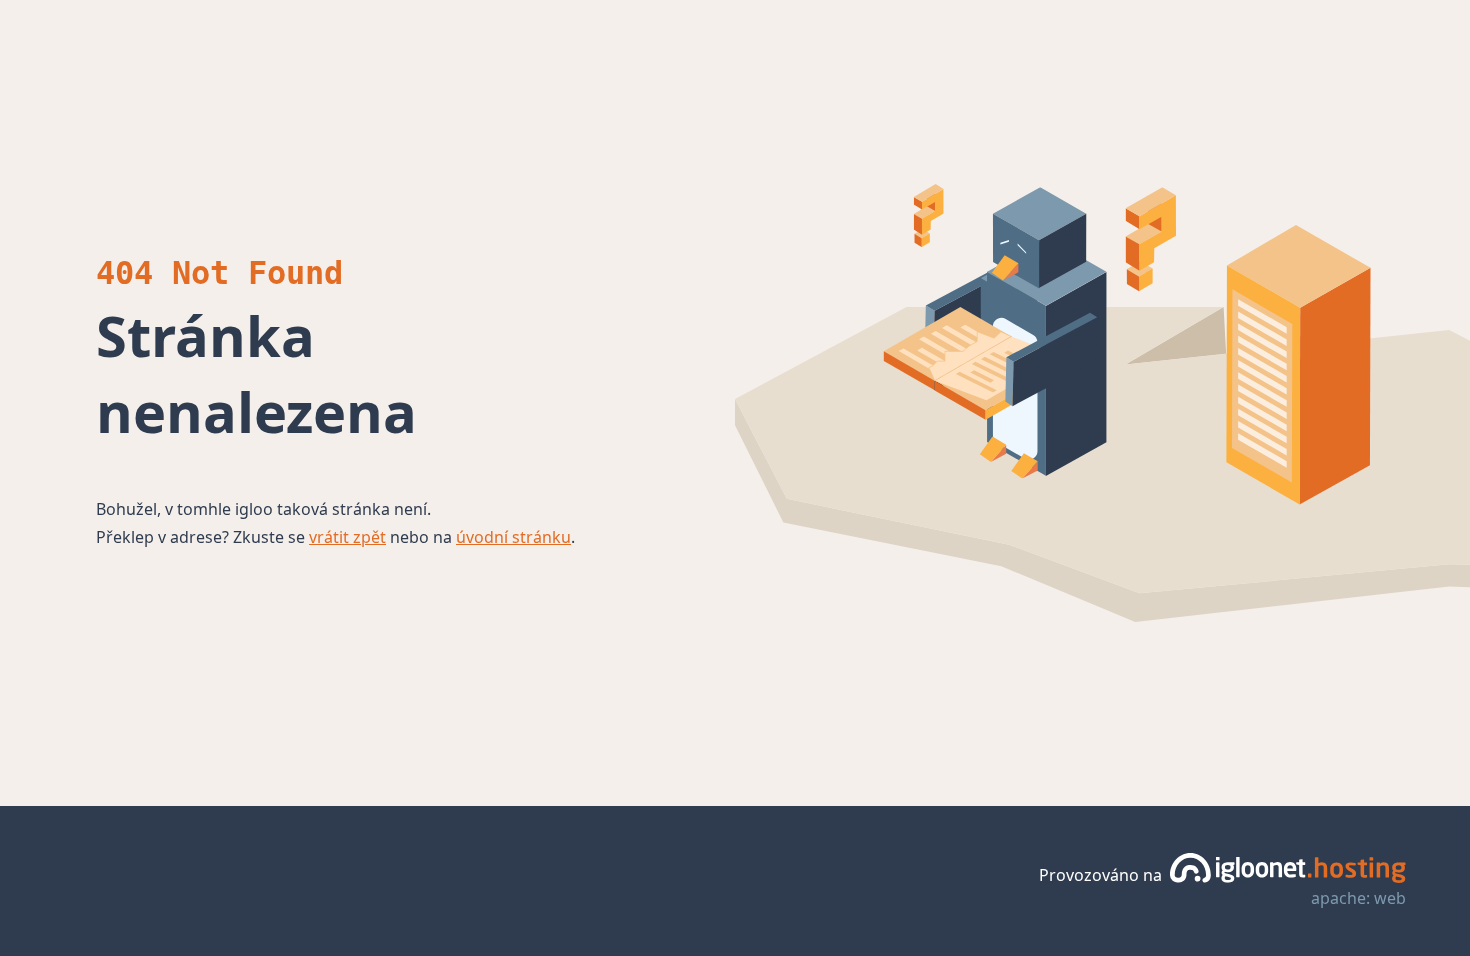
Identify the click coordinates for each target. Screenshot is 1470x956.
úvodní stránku (513, 537)
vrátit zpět (347, 537)
